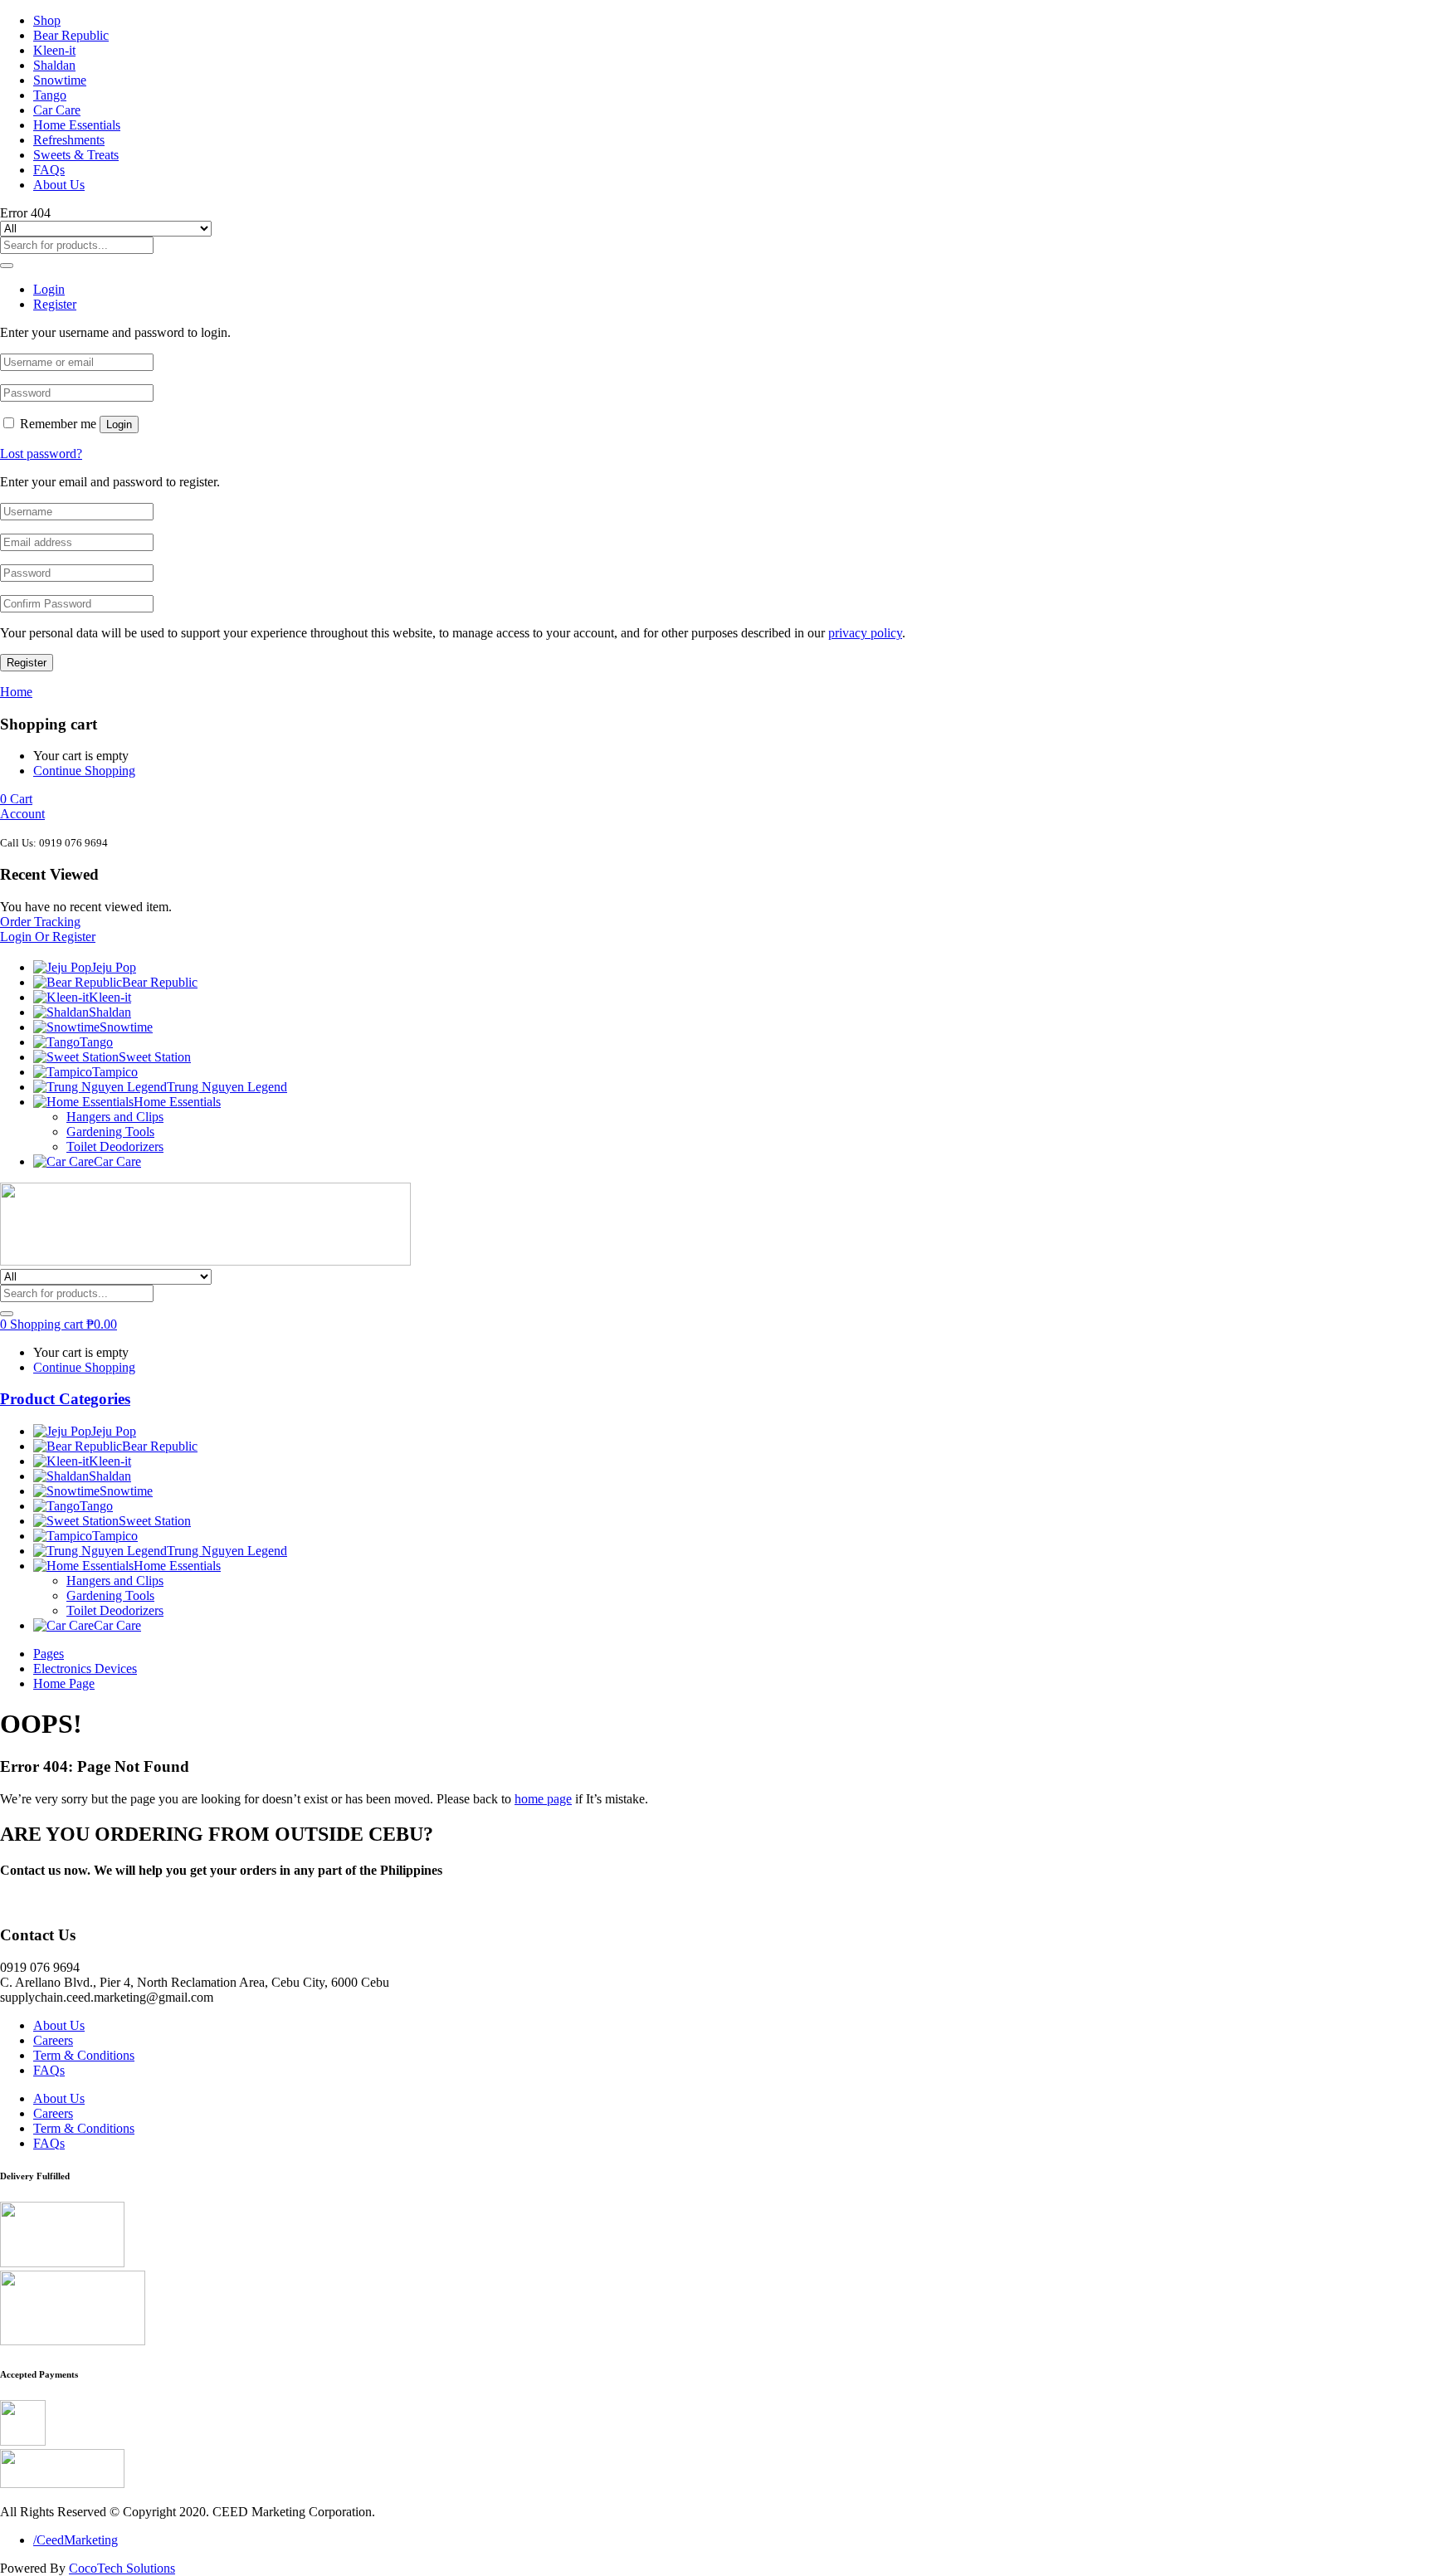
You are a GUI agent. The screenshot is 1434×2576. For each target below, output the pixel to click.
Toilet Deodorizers (115, 1147)
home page (543, 1799)
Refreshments (69, 140)
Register (27, 663)
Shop (47, 20)
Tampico (115, 1072)
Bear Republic (71, 35)
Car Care (57, 110)
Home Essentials (77, 125)
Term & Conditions (84, 2055)
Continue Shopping (84, 771)
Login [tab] (49, 289)
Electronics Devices (85, 1669)
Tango (50, 95)
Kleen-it (54, 50)
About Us (59, 185)
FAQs (49, 170)
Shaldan (54, 65)
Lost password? (41, 454)
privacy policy (865, 633)
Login (119, 424)
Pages (49, 1654)
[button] (16, 799)
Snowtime (60, 80)
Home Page (64, 1683)
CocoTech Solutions (122, 2568)
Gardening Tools (110, 1132)
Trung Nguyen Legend (227, 1087)
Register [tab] (55, 304)
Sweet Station (155, 1057)
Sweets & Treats (76, 155)
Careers (53, 2040)
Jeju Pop (114, 967)
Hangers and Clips (115, 1117)
